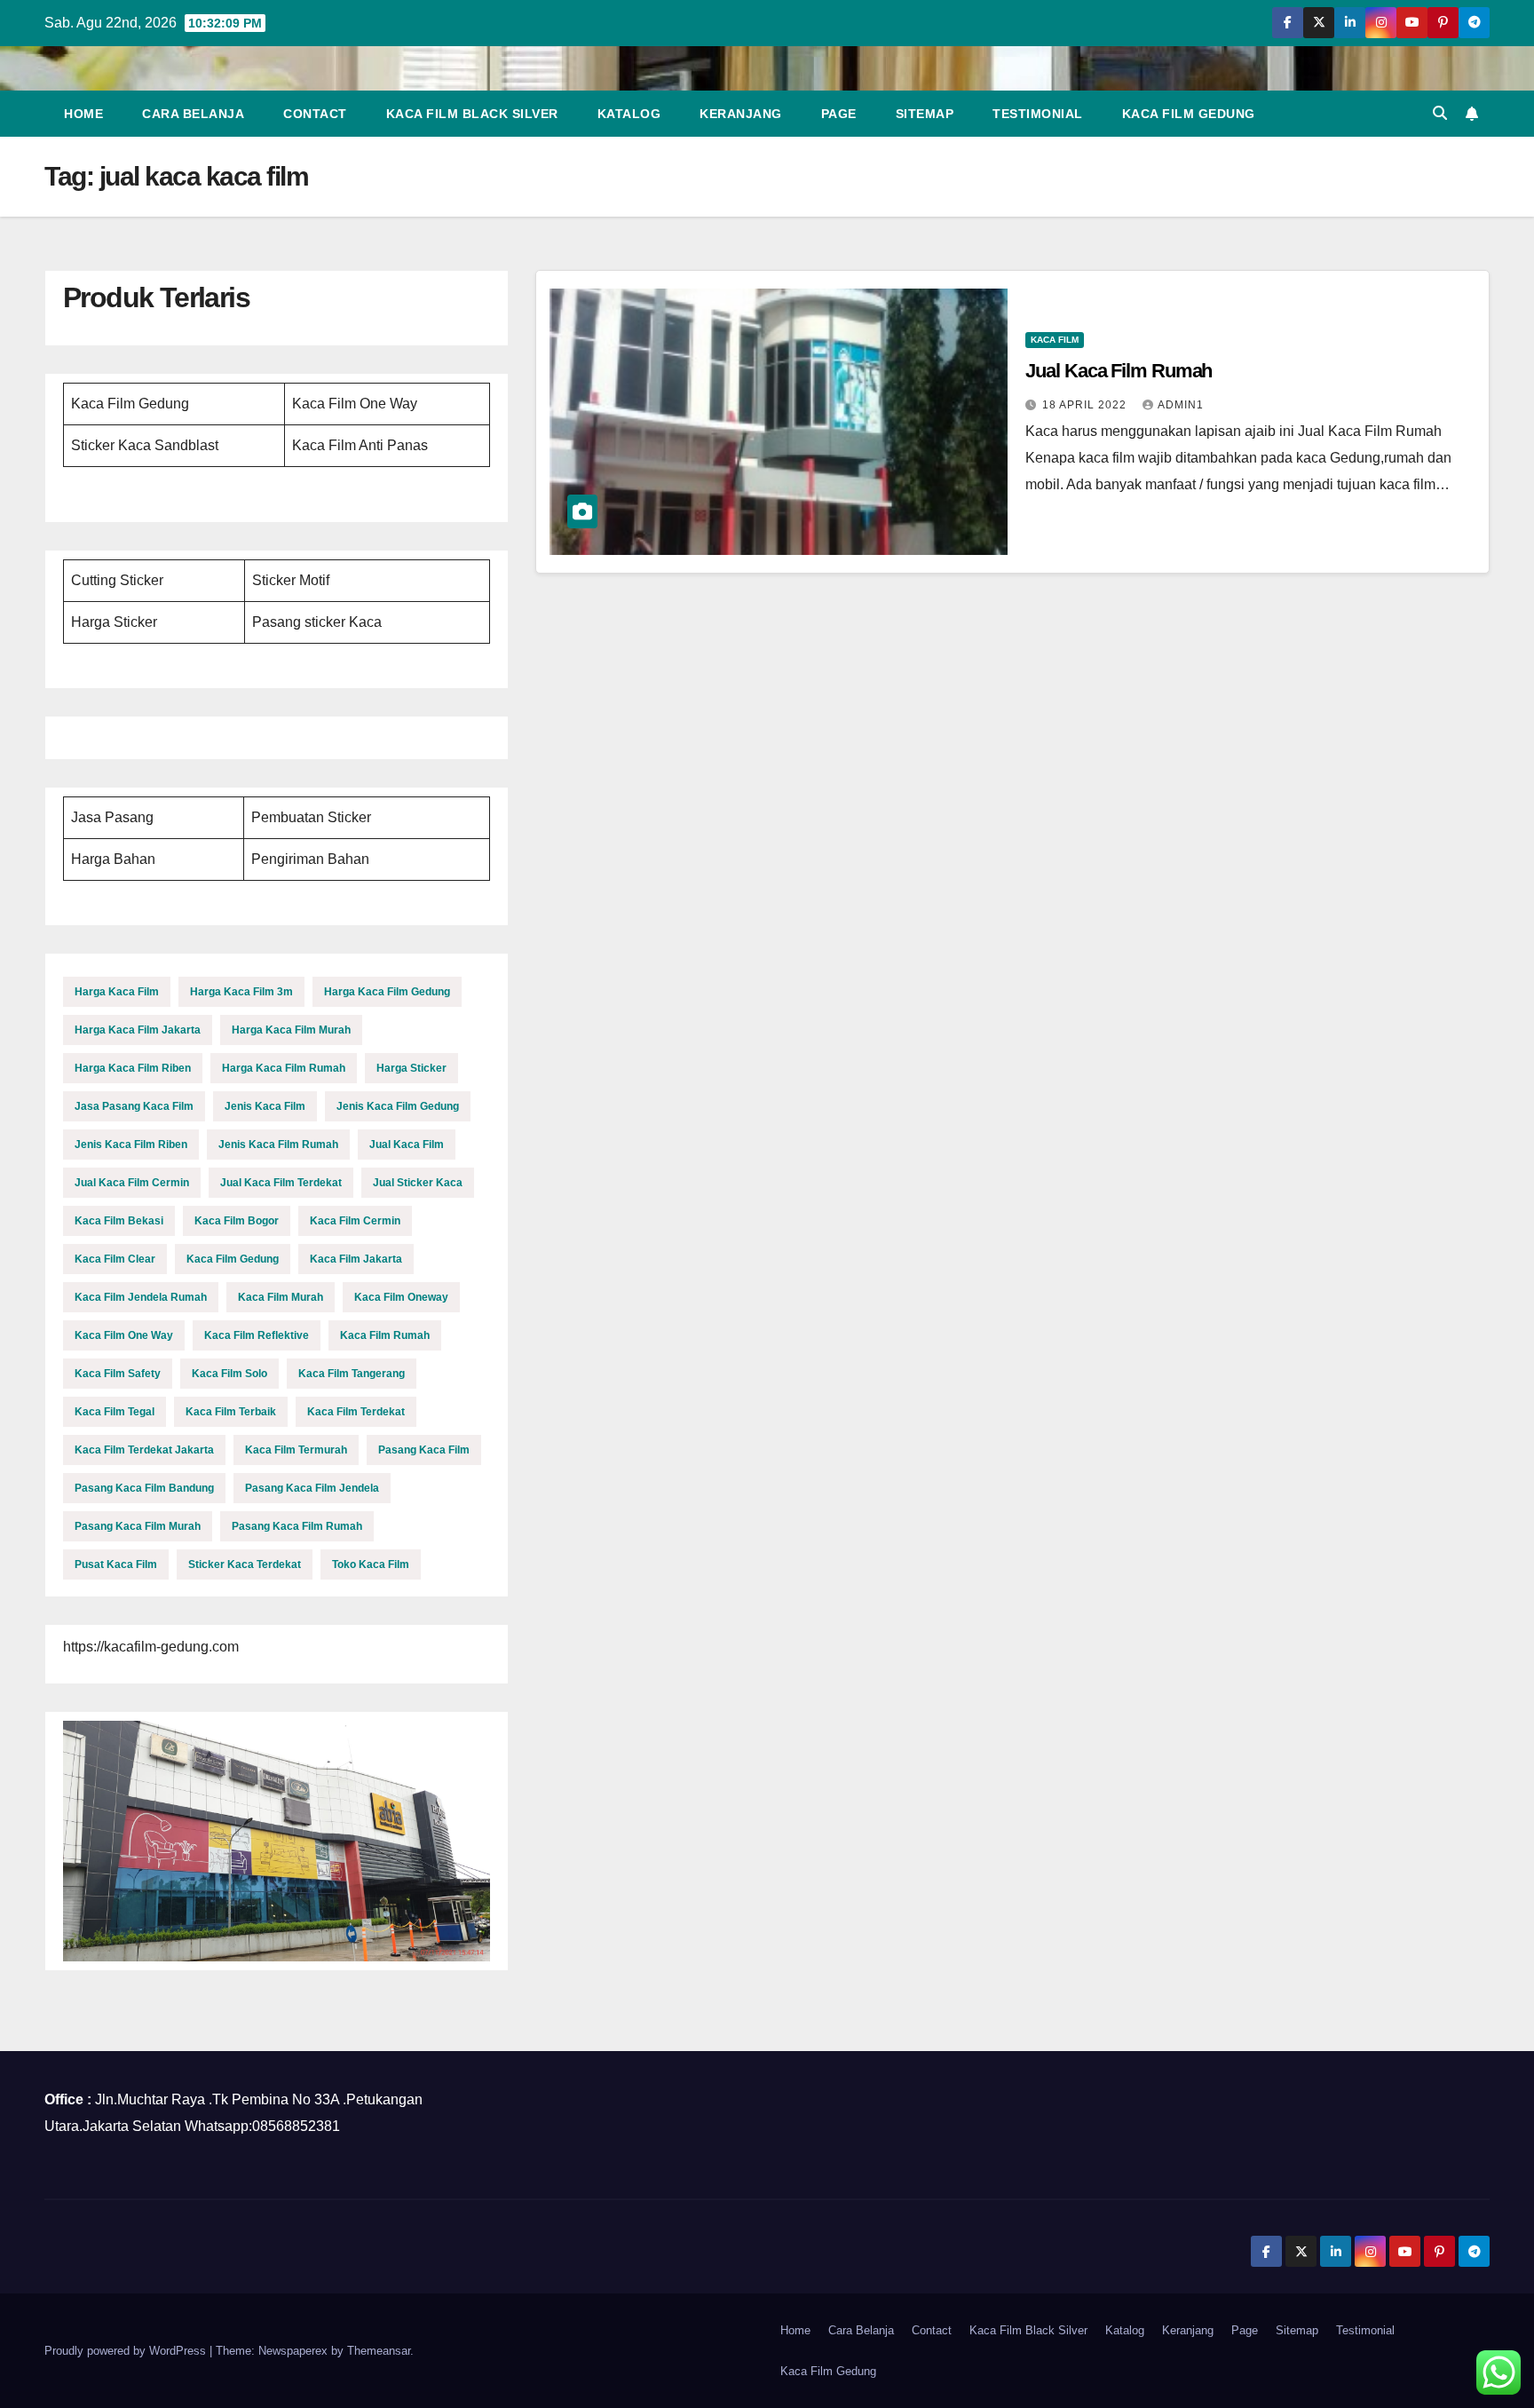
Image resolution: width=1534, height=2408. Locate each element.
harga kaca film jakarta (138, 1030)
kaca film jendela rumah (141, 1297)
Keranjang (741, 114)
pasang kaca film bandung (144, 1488)
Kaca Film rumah (385, 1335)
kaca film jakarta (356, 1259)
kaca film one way (124, 1335)
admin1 (1181, 405)
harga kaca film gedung (387, 992)
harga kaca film (117, 992)
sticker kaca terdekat (245, 1564)
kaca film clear (115, 1259)
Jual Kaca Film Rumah (1119, 371)
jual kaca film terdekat (281, 1183)
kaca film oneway (401, 1297)
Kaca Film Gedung (1189, 114)
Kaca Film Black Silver (472, 114)
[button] (1440, 113)
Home (83, 114)
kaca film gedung (233, 1259)
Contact (315, 114)
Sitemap (925, 114)
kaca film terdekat (356, 1412)
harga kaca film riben (133, 1068)
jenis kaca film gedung (398, 1106)
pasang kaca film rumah (297, 1526)
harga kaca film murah (291, 1030)
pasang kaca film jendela (312, 1488)
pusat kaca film (116, 1564)
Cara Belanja (193, 114)
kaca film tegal (115, 1412)
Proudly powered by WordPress (127, 2351)
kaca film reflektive (257, 1335)
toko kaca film (371, 1564)
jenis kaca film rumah (278, 1145)
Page (839, 114)
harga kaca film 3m (241, 992)
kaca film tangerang (352, 1374)
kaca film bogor (237, 1221)
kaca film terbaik (231, 1412)
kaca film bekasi (119, 1221)
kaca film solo (229, 1374)
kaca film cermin (355, 1221)
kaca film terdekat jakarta (144, 1450)
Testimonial (1038, 114)
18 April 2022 (1086, 405)
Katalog (629, 114)
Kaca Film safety (118, 1374)
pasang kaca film (424, 1450)
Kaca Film (1055, 340)
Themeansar (379, 2351)
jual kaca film (407, 1145)
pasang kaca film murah (138, 1526)
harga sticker (411, 1068)
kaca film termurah (296, 1450)
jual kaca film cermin (132, 1183)
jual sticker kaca (418, 1183)
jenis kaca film (265, 1106)
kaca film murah (281, 1297)
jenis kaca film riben (131, 1145)
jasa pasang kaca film (134, 1106)
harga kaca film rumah (284, 1068)
